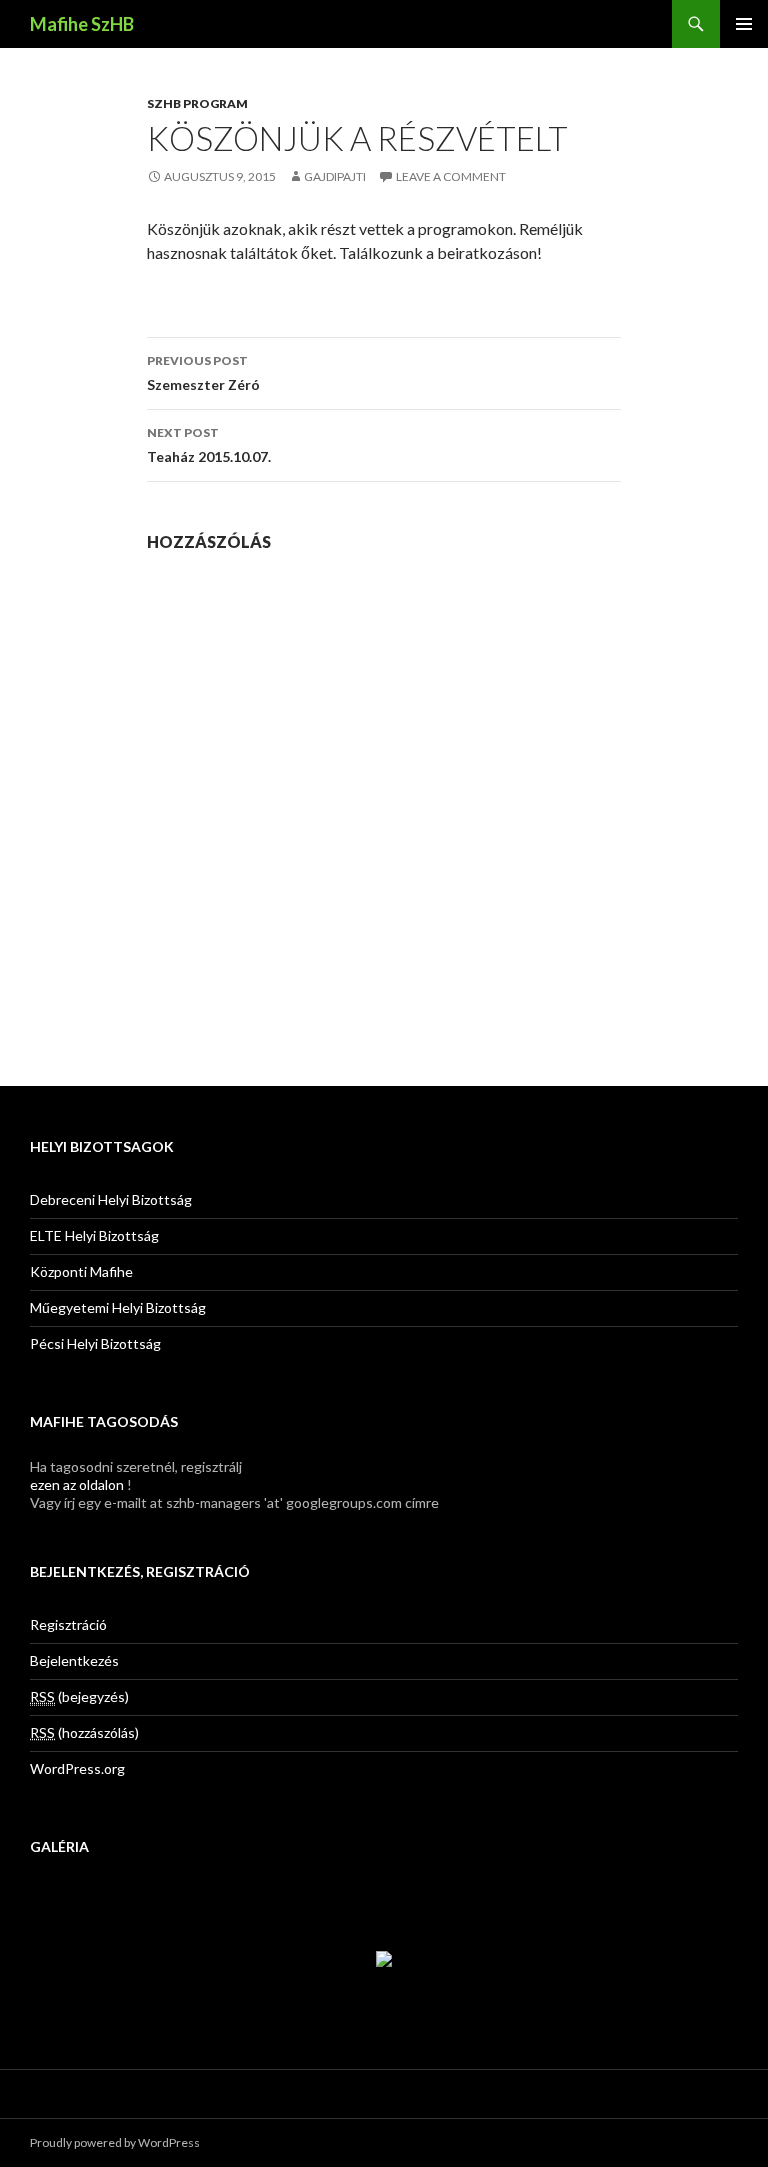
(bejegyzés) (79, 1696)
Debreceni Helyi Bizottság (111, 1199)
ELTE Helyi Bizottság (94, 1235)
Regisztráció (68, 1624)
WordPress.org (77, 1768)
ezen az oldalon (77, 1484)
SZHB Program (197, 103)
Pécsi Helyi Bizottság (95, 1343)
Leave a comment (451, 176)
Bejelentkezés (74, 1660)
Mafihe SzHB (82, 24)
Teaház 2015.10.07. (209, 445)
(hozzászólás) (84, 1732)
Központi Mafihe (81, 1271)
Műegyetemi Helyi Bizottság (118, 1307)
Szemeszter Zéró (203, 373)
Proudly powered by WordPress (115, 2142)
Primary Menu (744, 24)
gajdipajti (335, 176)
